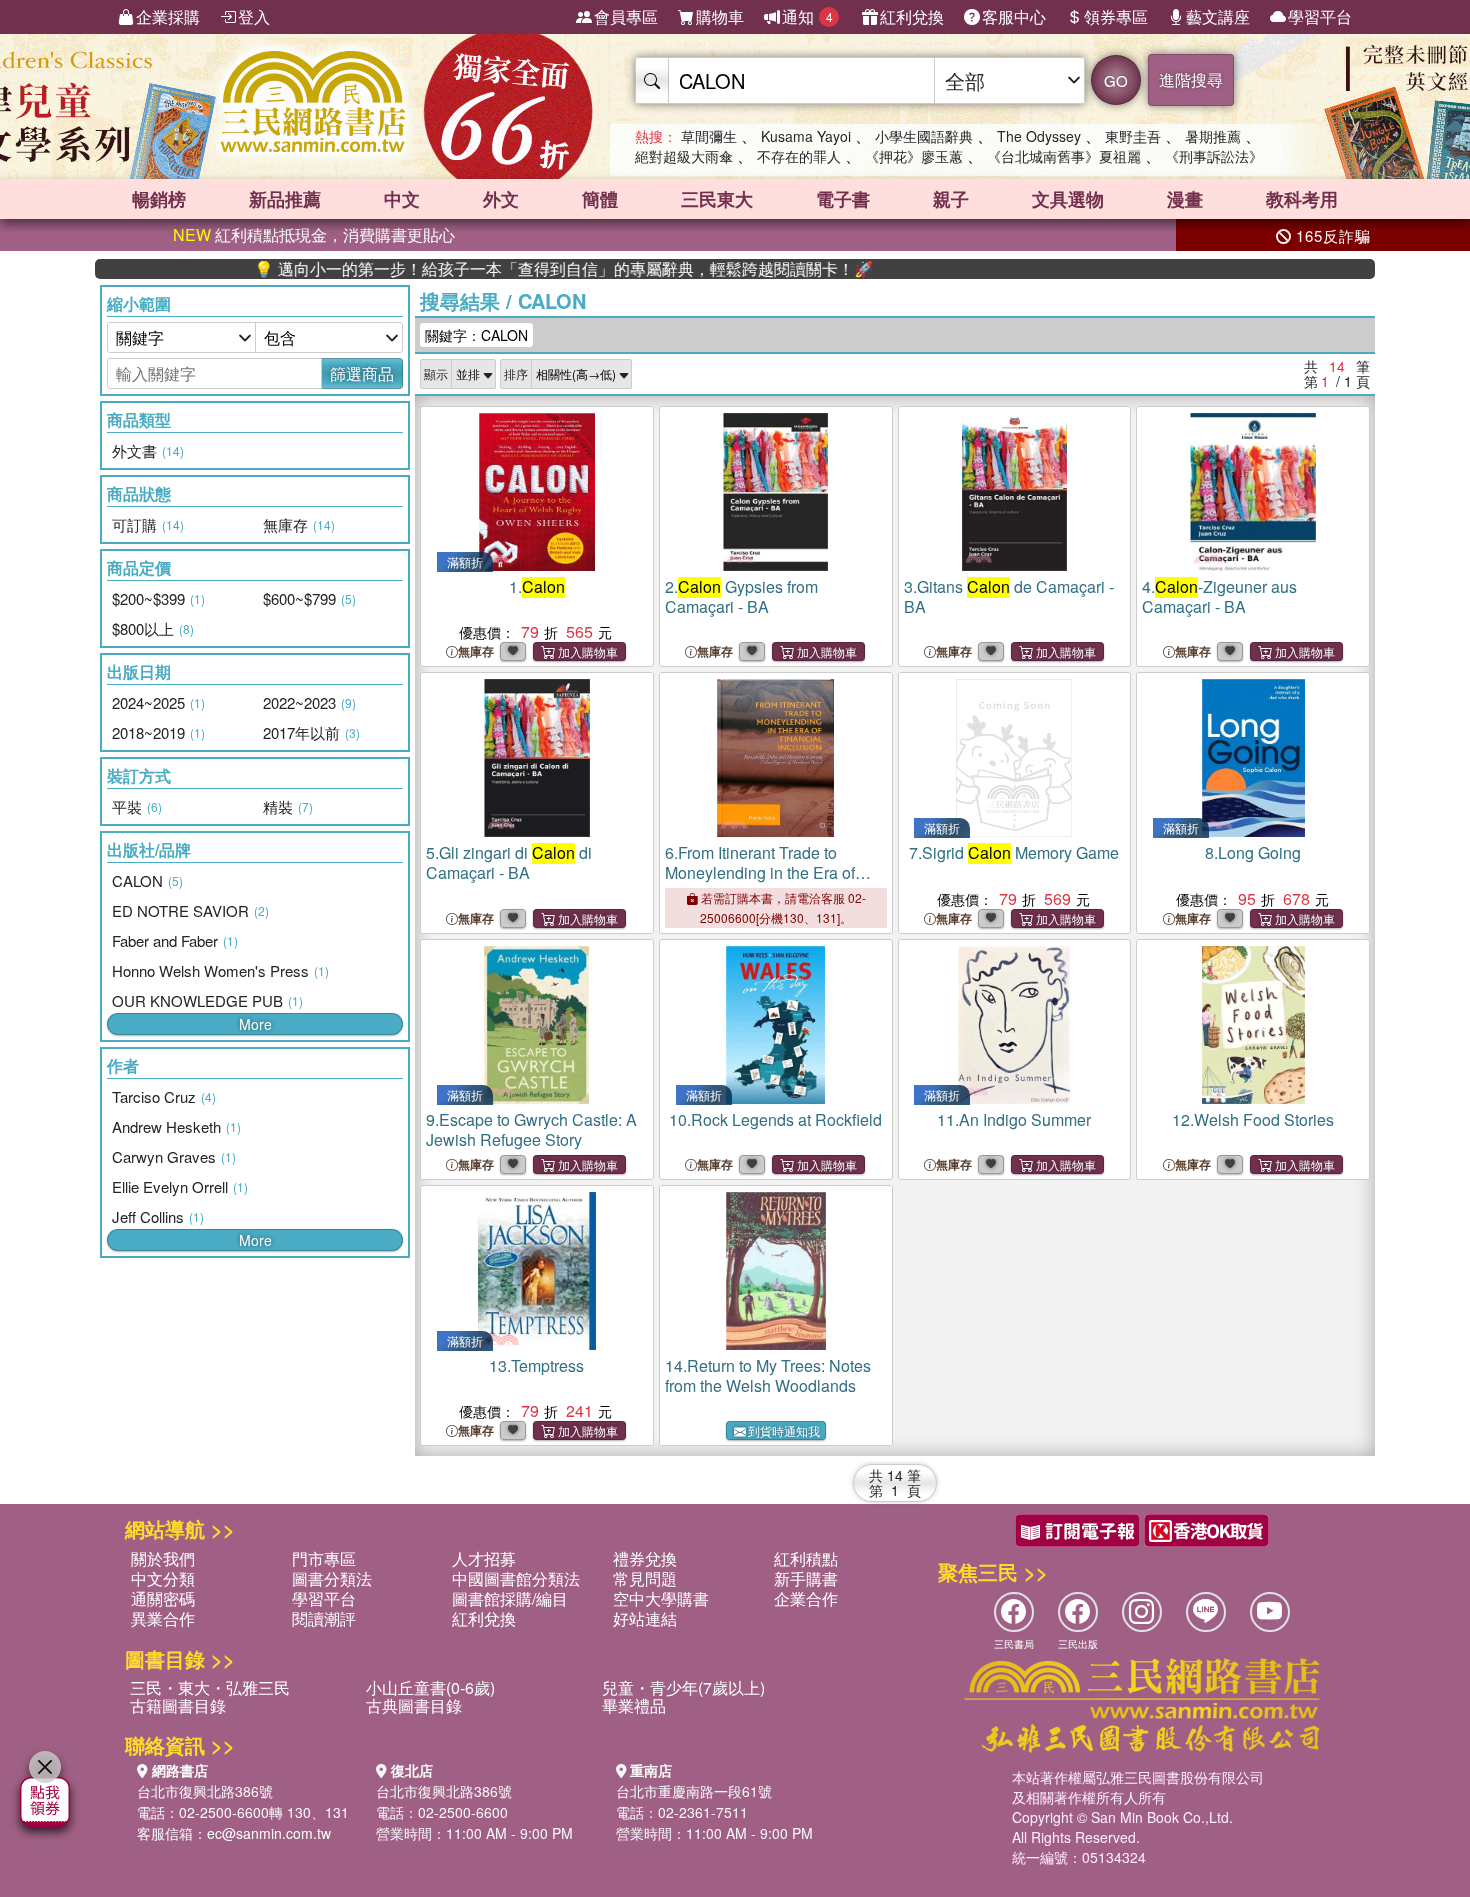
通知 (807, 16)
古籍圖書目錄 (178, 1705)
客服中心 (1014, 16)
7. (1014, 852)
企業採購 (168, 16)
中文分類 (163, 1578)
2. (741, 596)
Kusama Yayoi (806, 136)
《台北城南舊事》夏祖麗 (1064, 156)
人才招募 (484, 1558)
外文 (501, 199)
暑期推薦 (1213, 136)
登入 (254, 16)
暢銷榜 (159, 199)
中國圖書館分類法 (516, 1578)
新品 (285, 199)
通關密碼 (163, 1598)
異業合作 (163, 1618)
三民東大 (717, 199)
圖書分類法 (332, 1578)
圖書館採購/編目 (510, 1598)
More (255, 1024)
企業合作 (806, 1598)
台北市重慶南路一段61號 (694, 1791)
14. (768, 1375)
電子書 (843, 199)
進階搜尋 (1191, 79)
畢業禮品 (634, 1705)
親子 (951, 199)
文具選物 (1068, 199)
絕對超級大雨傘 (684, 156)
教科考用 (1302, 199)
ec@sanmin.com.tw (269, 1833)
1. (537, 586)
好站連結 (645, 1618)
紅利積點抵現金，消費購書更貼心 (314, 234)
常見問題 (645, 1578)
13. (536, 1365)
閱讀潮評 (324, 1618)
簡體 (600, 199)
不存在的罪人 (799, 156)
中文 (402, 199)
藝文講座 (1218, 16)
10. (775, 1119)
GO (1116, 80)
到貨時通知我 (784, 1430)
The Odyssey (1039, 136)
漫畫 (1185, 199)
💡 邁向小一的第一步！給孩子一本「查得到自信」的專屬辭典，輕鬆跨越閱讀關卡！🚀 (510, 269)
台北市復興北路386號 (205, 1791)
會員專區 (626, 16)
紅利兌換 (912, 16)
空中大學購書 (661, 1598)
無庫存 (476, 651)
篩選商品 (362, 373)
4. (1219, 596)
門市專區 (324, 1558)
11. (1014, 1119)
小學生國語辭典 (924, 136)
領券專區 (1116, 16)
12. (1253, 1119)
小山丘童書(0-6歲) (430, 1687)
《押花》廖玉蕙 (914, 156)
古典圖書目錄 (414, 1705)
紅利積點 (806, 1558)
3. (1009, 596)
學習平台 (1320, 16)
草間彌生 (709, 136)
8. (1253, 852)
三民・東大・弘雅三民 (210, 1687)
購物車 (720, 16)
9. (531, 1129)
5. (509, 862)
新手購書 (806, 1578)
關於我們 (163, 1558)
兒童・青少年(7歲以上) (683, 1687)
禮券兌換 (645, 1558)
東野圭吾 (1133, 136)
